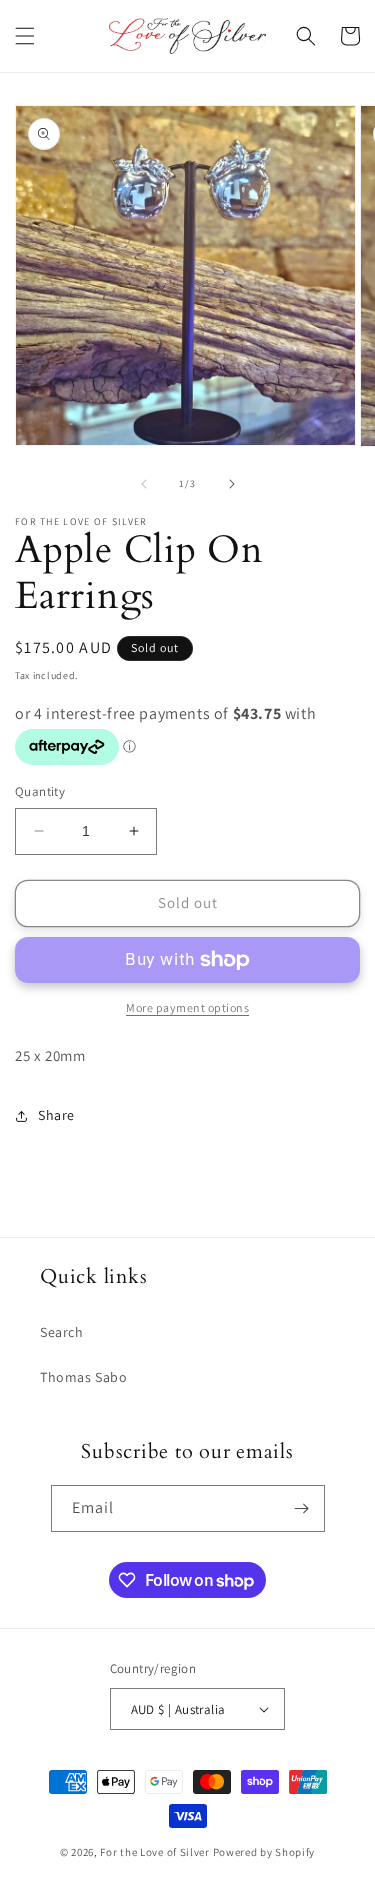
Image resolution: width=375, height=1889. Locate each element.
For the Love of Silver (154, 1852)
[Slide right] (232, 484)
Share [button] (56, 1115)
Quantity (40, 791)
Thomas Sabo (84, 1377)
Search (62, 1332)
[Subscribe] (302, 1508)
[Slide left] (144, 484)
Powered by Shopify (264, 1852)
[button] (25, 36)
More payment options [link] (187, 1007)
